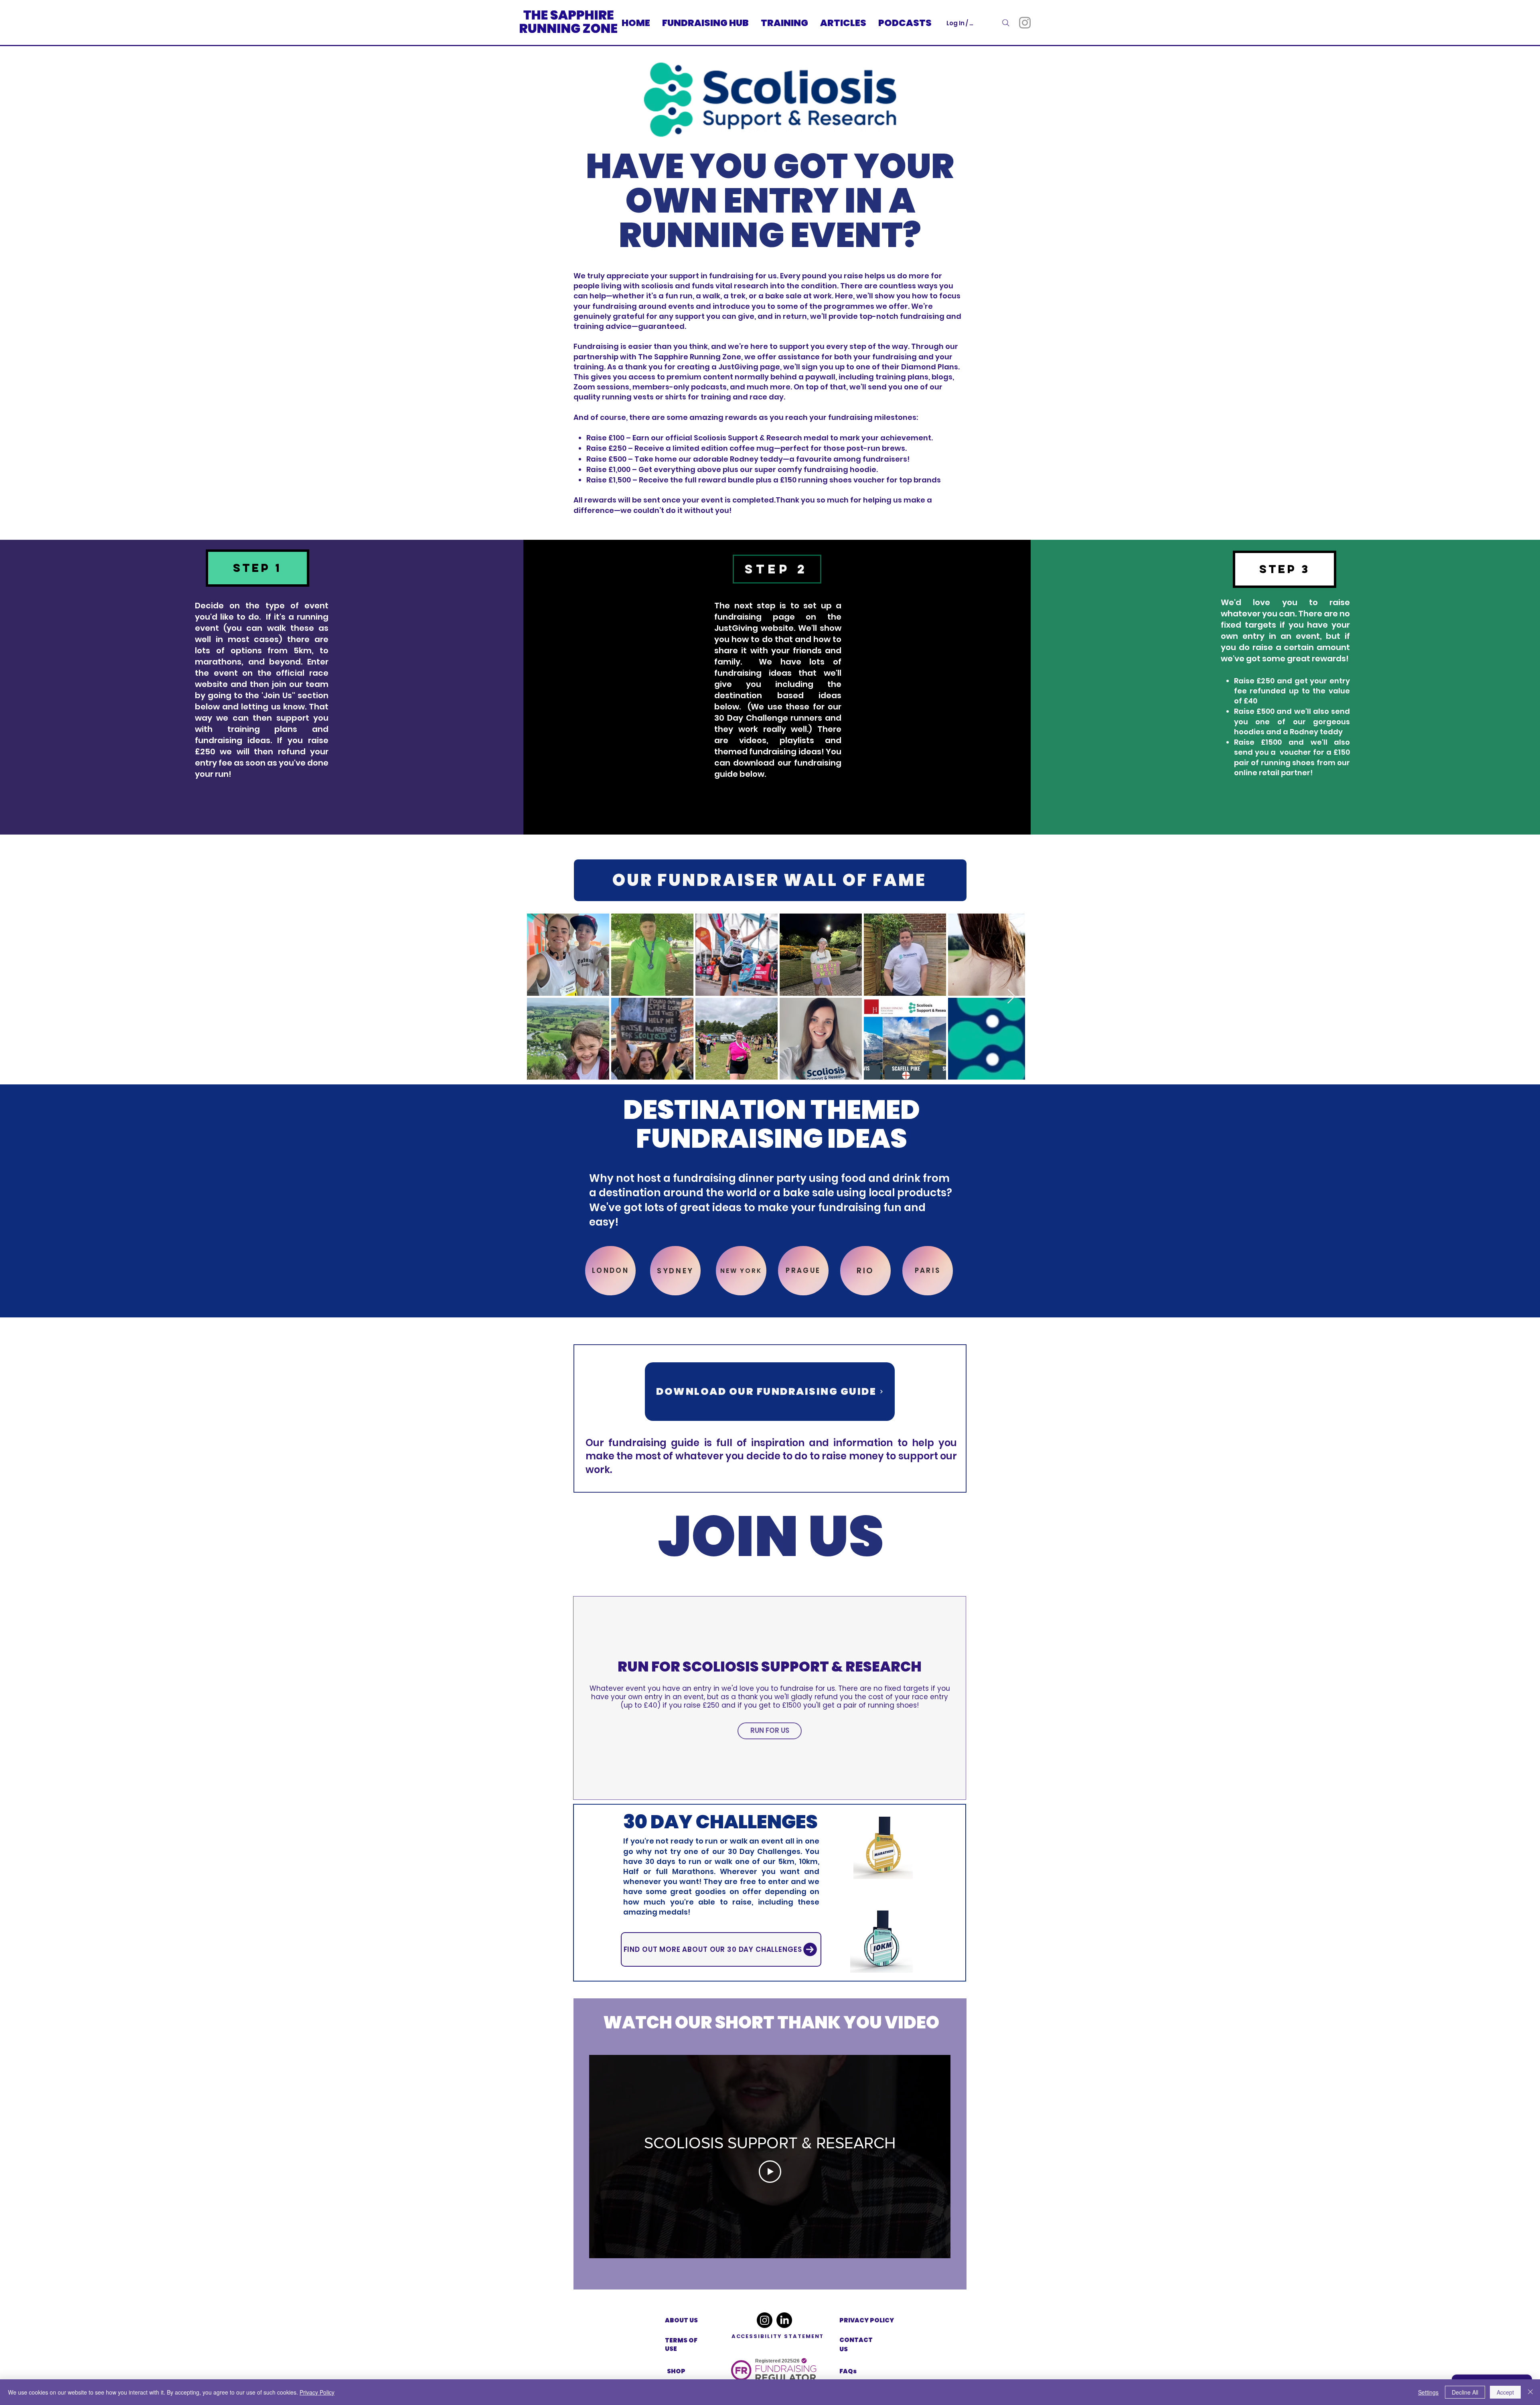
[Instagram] (1025, 23)
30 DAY (660, 1822)
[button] (257, 568)
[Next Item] (1011, 997)
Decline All (1465, 2392)
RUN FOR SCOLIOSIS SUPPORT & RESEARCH (770, 1666)
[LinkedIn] (784, 2320)
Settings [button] (1428, 2392)
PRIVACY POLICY (867, 2320)
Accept (1505, 2392)
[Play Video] (770, 2172)
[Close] (1530, 2392)
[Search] (1006, 23)
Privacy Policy (317, 2392)
